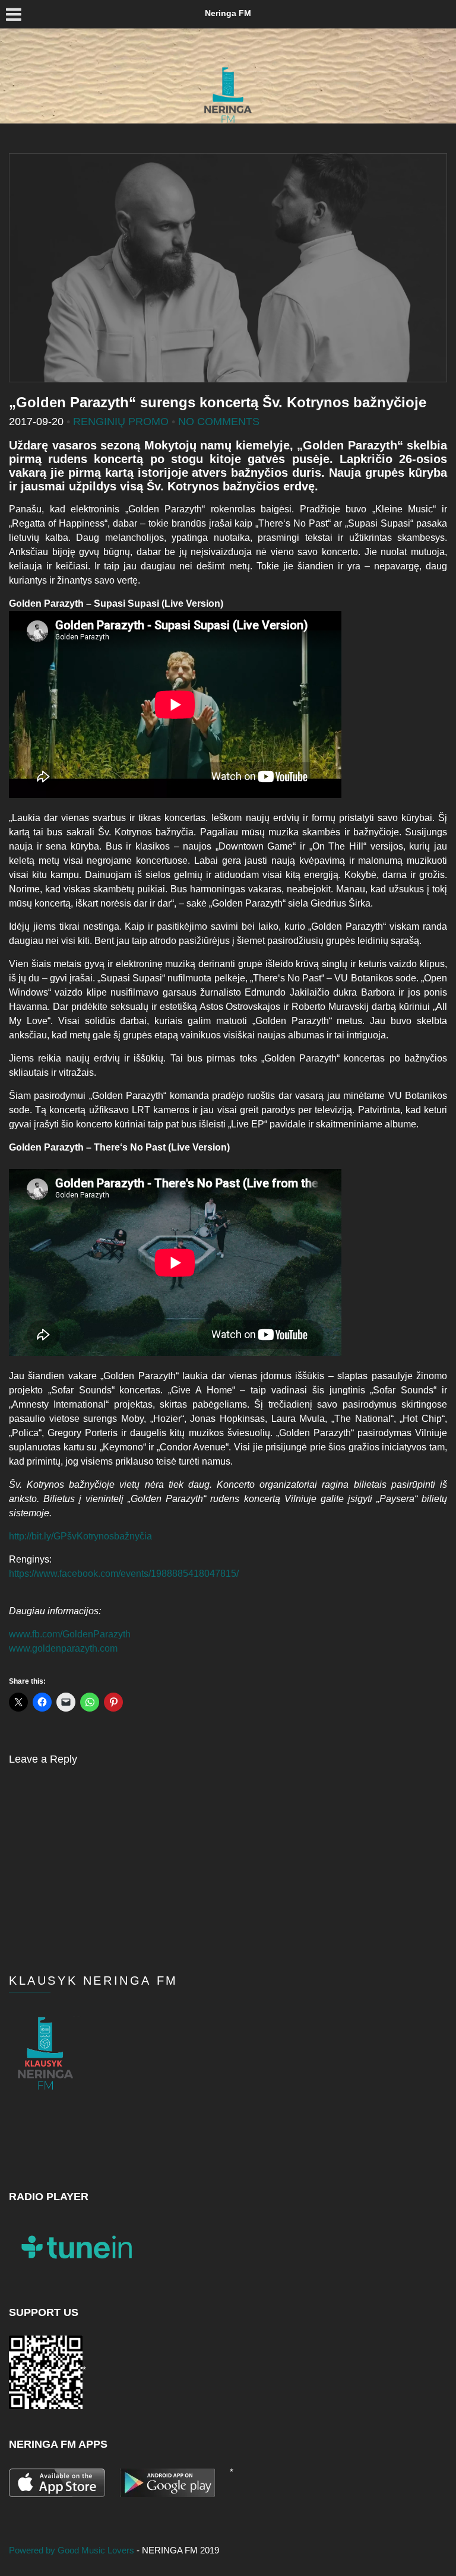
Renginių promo (121, 422)
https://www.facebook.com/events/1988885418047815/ (124, 1574)
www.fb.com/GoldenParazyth (70, 1634)
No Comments (219, 422)
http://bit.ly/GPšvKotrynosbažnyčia (80, 1536)
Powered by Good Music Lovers (73, 2550)
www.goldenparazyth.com (63, 1648)
